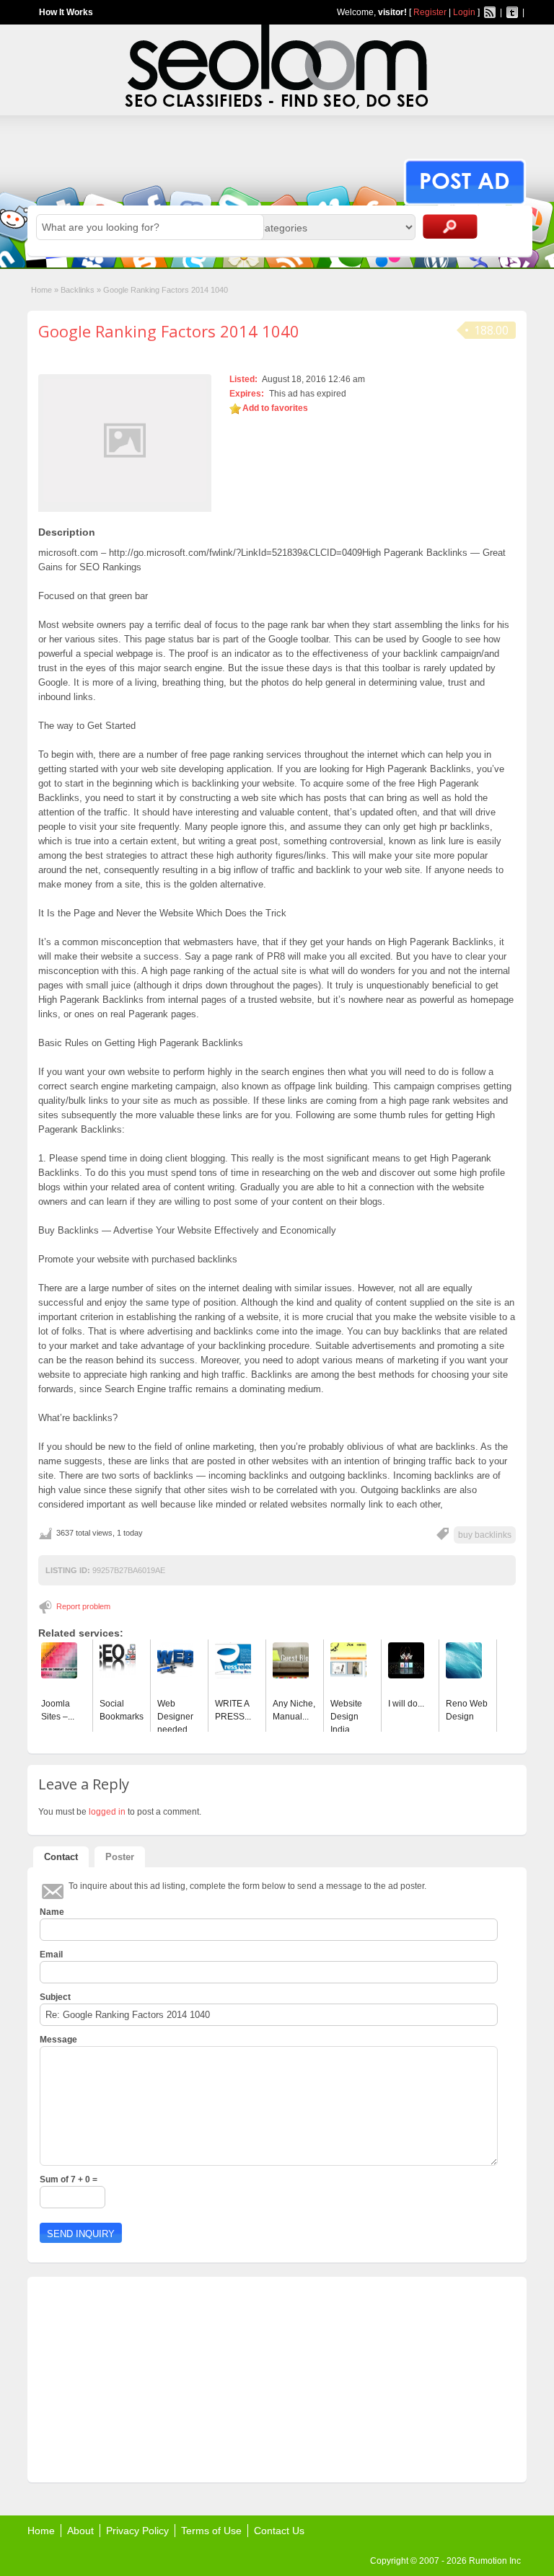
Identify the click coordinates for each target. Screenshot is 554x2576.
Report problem (83, 1606)
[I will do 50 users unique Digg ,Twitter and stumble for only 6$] (406, 1676)
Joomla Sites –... (58, 1710)
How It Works (66, 12)
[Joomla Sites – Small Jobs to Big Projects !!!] (59, 1676)
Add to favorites (275, 408)
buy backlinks (485, 1535)
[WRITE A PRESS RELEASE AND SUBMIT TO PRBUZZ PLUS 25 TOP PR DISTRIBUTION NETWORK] (233, 1676)
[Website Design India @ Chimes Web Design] (348, 1676)
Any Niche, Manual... (294, 1710)
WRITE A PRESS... (233, 1710)
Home (41, 290)
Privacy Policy (137, 2531)
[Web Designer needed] (175, 1676)
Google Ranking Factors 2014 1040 (169, 331)
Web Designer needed (175, 1717)
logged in (107, 1812)
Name (52, 1912)
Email (51, 1955)
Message (58, 2040)
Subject (55, 1997)
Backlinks (78, 290)
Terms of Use (211, 2531)
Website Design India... (346, 1717)
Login (464, 12)
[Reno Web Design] (464, 1676)
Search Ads (450, 226)
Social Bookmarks (122, 1710)
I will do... (406, 1704)
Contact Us (279, 2531)
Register (430, 12)
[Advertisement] (146, 2378)
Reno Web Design (467, 1710)
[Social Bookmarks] (118, 1676)
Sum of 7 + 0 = (69, 2179)
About (80, 2531)
